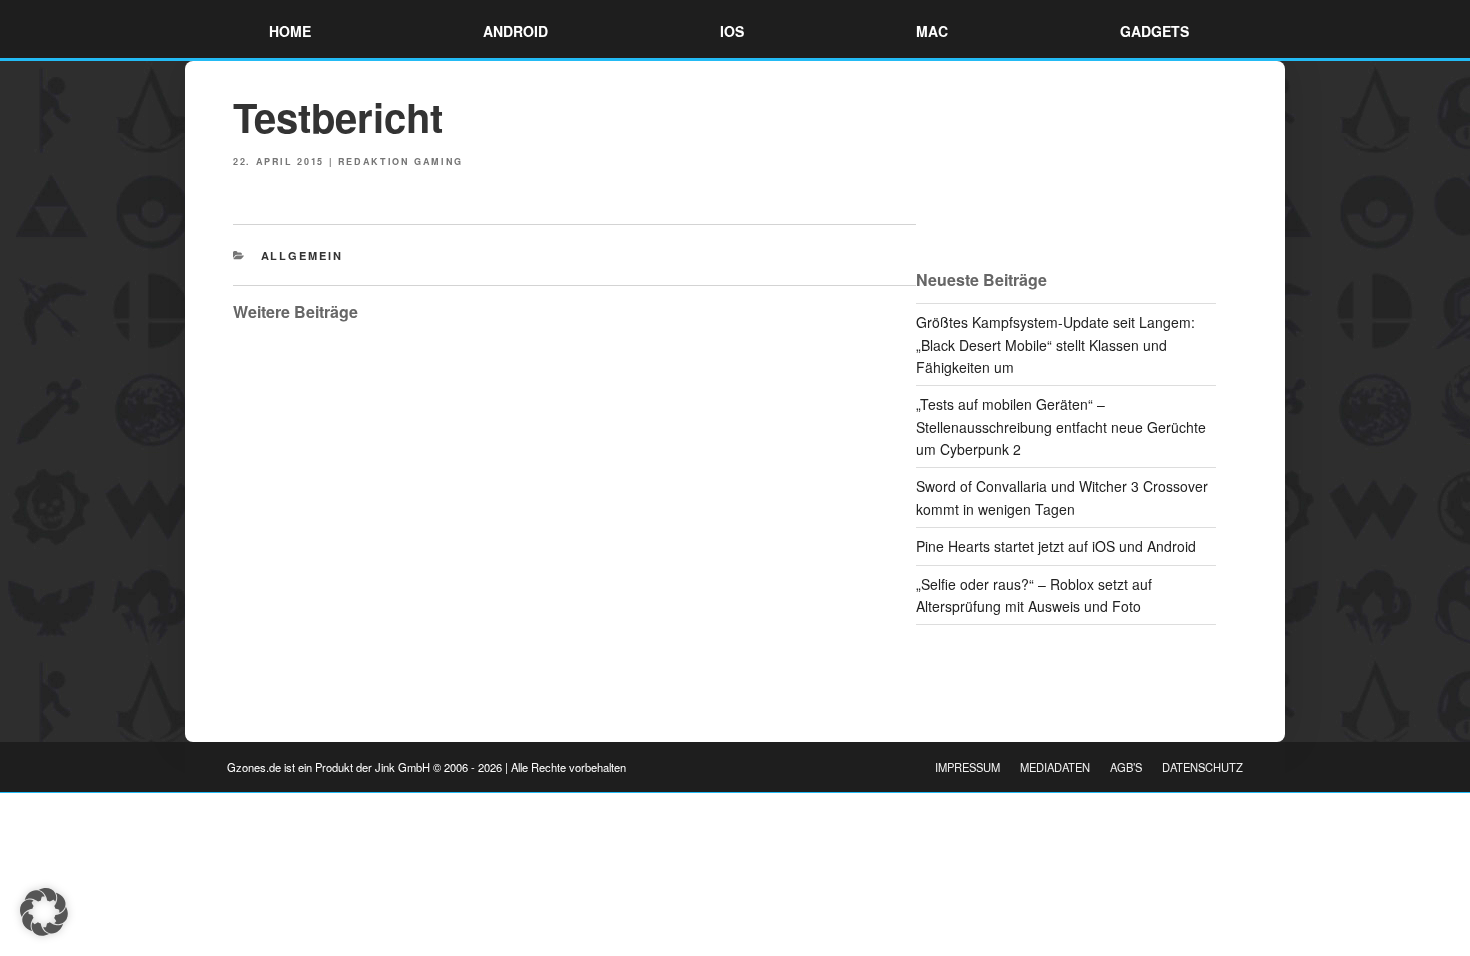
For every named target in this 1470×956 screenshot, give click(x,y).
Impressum (967, 767)
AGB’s (1126, 767)
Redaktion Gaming (400, 161)
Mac (932, 31)
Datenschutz (1202, 767)
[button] (44, 912)
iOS (732, 31)
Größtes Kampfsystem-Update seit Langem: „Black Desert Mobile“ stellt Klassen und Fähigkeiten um (1055, 344)
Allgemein (302, 255)
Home (290, 31)
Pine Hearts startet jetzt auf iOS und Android (1056, 546)
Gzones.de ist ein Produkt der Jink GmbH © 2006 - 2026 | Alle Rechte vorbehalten (426, 767)
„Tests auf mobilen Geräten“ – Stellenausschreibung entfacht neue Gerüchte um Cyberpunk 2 (1061, 426)
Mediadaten (1055, 767)
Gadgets (1154, 31)
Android (515, 31)
